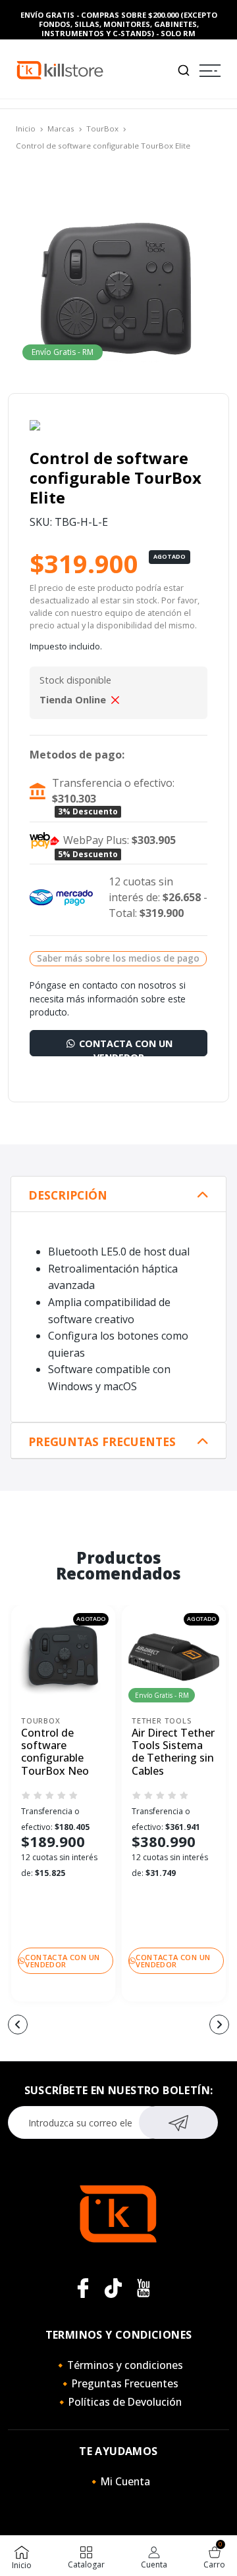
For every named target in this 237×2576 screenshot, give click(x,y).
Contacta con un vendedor (124, 1047)
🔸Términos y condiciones (118, 2365)
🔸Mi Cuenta (119, 2481)
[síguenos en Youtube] (144, 2288)
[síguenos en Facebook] (83, 2288)
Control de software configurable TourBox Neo (55, 1752)
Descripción (68, 1195)
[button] (18, 2025)
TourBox (102, 129)
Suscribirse (179, 2122)
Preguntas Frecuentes (102, 1442)
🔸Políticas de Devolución (118, 2402)
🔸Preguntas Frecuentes (118, 2383)
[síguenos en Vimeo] (113, 2288)
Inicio (26, 129)
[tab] (118, 1194)
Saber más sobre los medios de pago (118, 958)
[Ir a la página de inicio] (60, 69)
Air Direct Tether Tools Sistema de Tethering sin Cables (173, 1752)
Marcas (61, 129)
